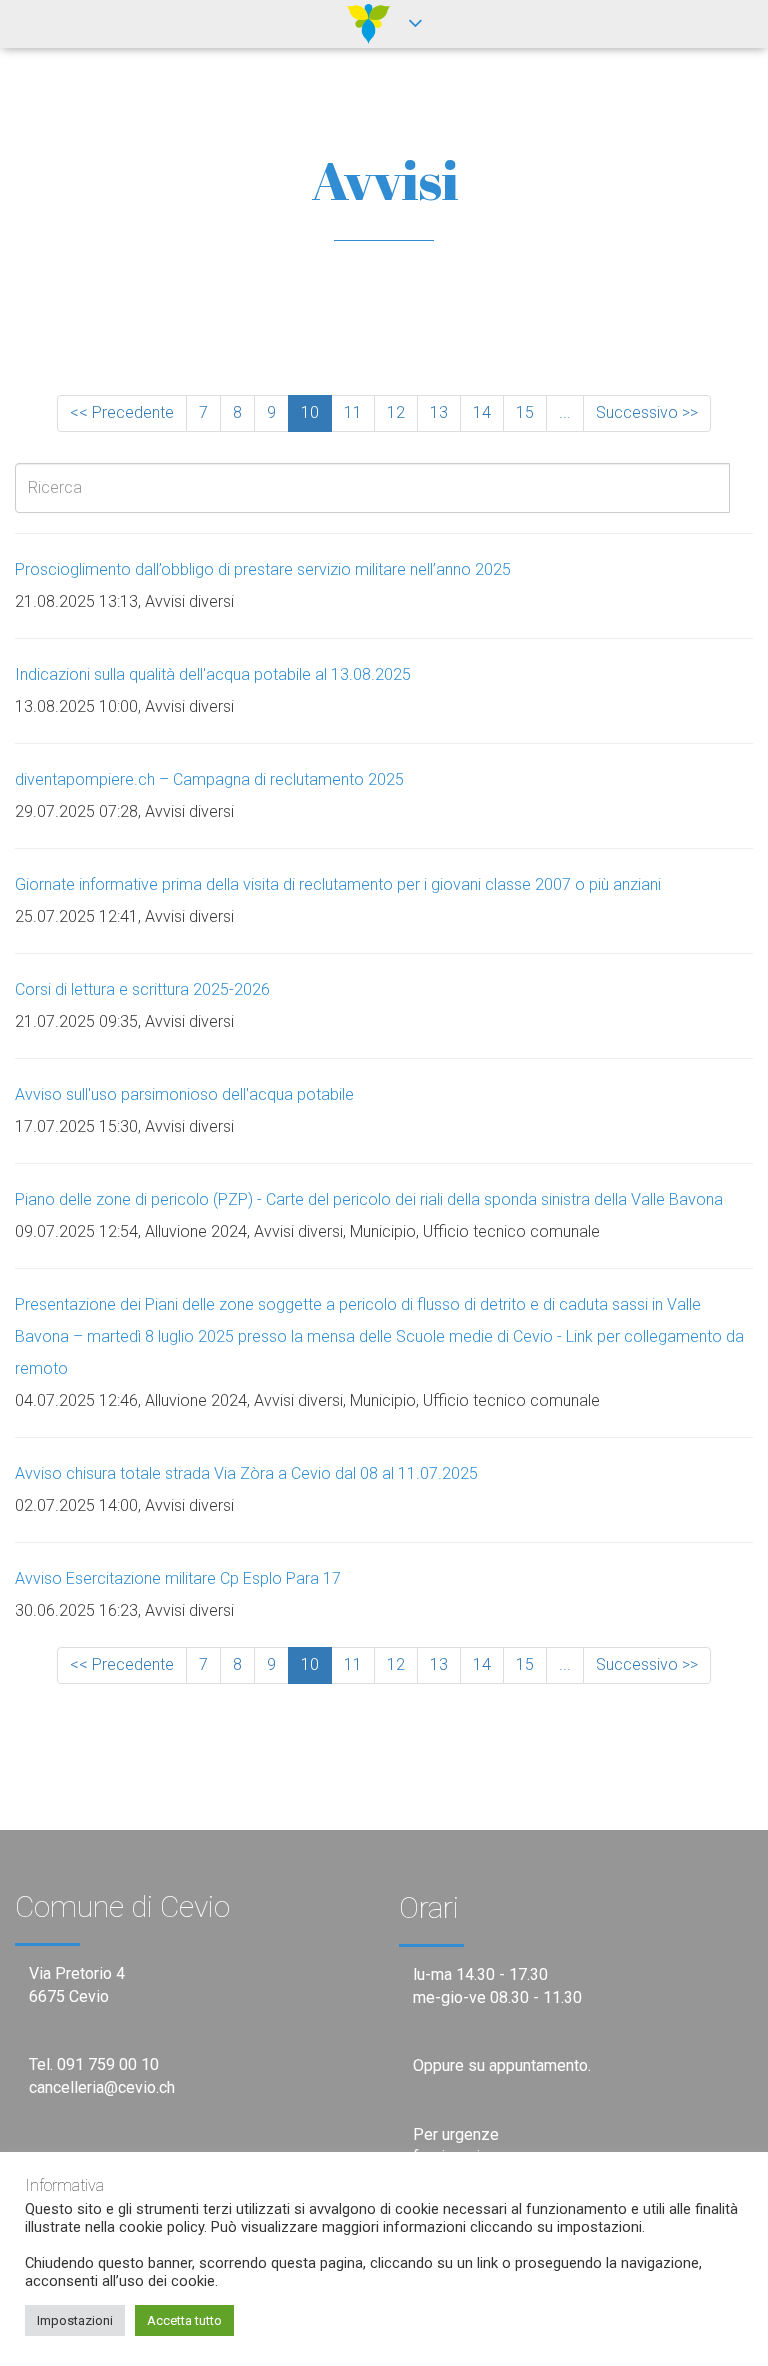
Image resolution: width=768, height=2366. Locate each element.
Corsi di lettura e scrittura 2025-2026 (142, 989)
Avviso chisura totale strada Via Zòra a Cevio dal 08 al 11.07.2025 (246, 1473)
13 (439, 412)
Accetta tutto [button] (184, 2320)
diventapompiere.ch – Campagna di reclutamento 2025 (209, 779)
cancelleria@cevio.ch (102, 2087)
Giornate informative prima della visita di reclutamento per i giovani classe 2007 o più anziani (338, 884)
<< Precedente (122, 412)
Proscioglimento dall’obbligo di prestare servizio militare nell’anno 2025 (263, 569)
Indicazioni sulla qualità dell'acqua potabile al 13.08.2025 (213, 674)
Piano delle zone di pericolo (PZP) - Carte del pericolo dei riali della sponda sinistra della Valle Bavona (369, 1199)
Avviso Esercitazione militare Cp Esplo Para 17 (178, 1578)
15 (525, 412)
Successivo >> (647, 412)
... (565, 412)
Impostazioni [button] (75, 2320)
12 (396, 412)
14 (482, 412)
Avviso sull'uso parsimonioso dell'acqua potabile (184, 1094)
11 (353, 412)
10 (310, 412)
